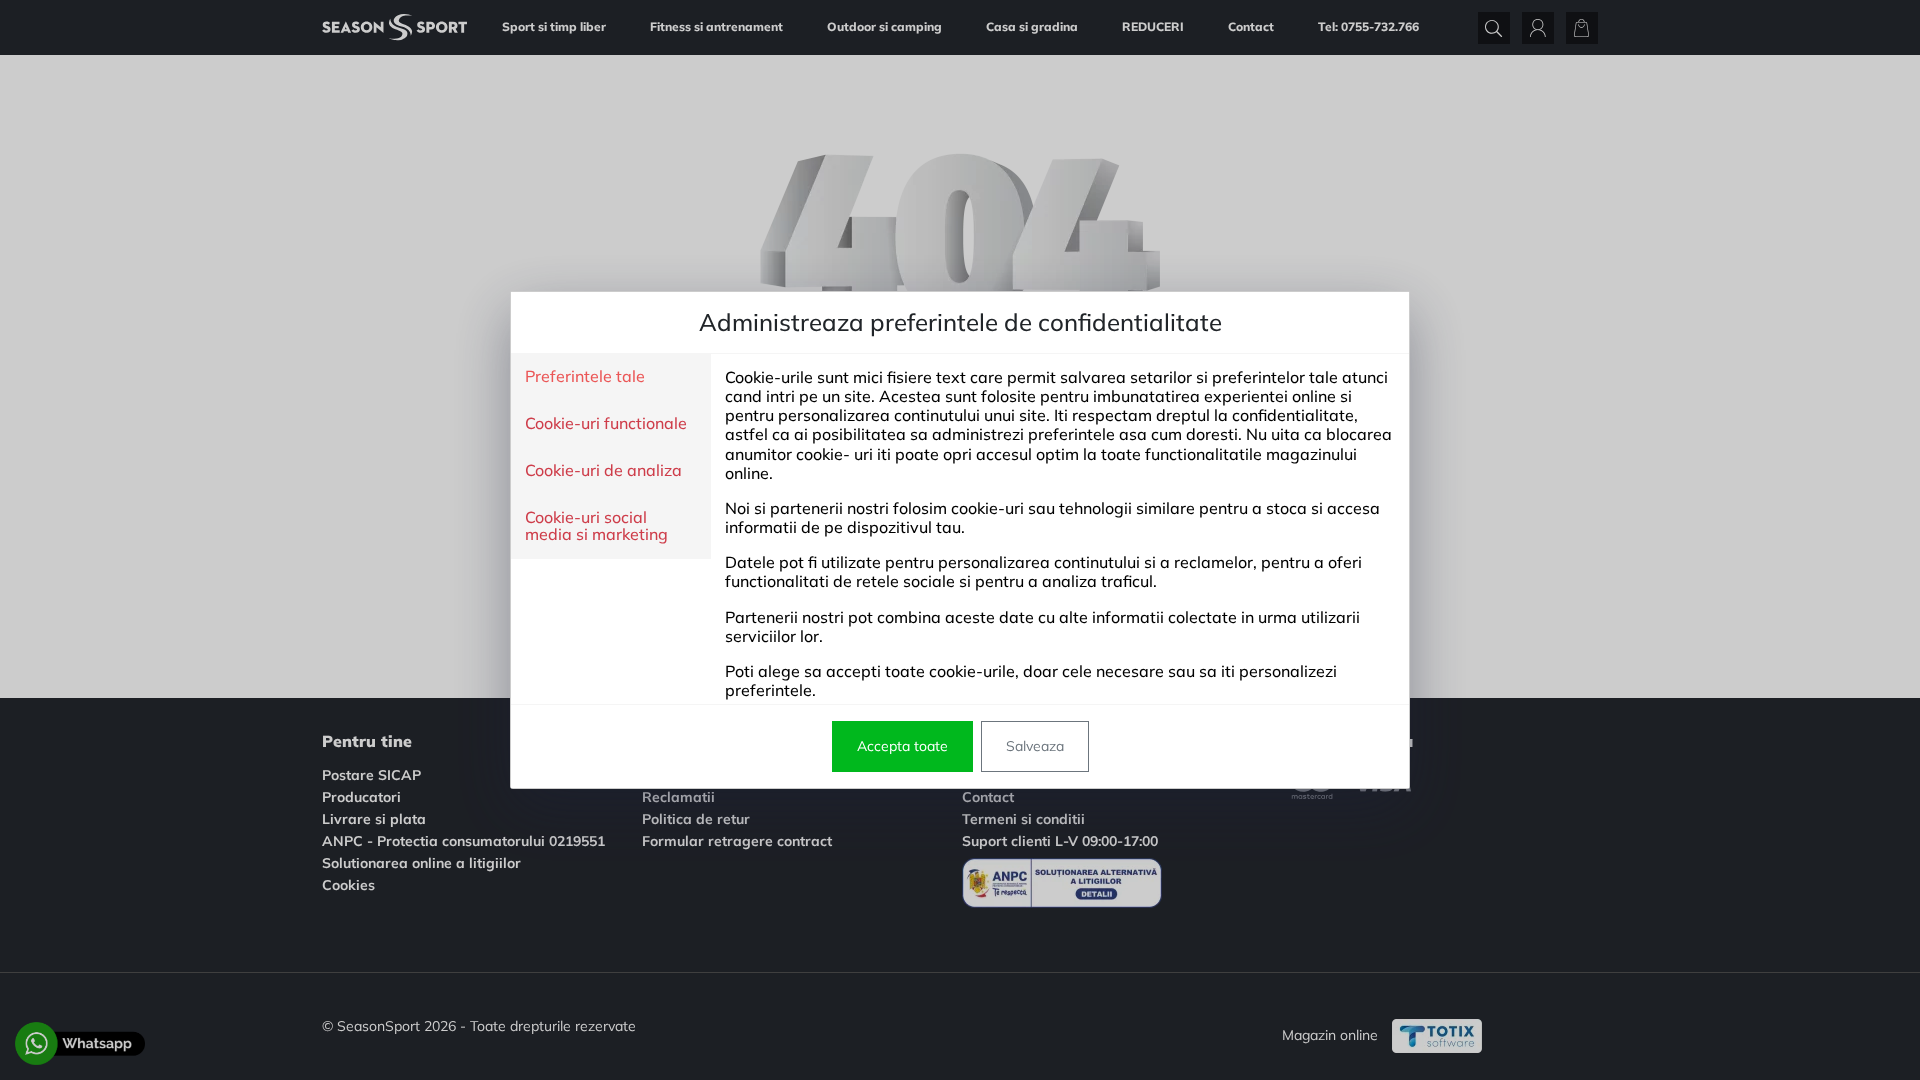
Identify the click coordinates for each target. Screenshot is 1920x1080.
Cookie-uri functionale (606, 424)
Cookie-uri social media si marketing (596, 526)
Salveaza (1035, 746)
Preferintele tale (585, 377)
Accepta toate (902, 746)
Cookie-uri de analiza (603, 471)
